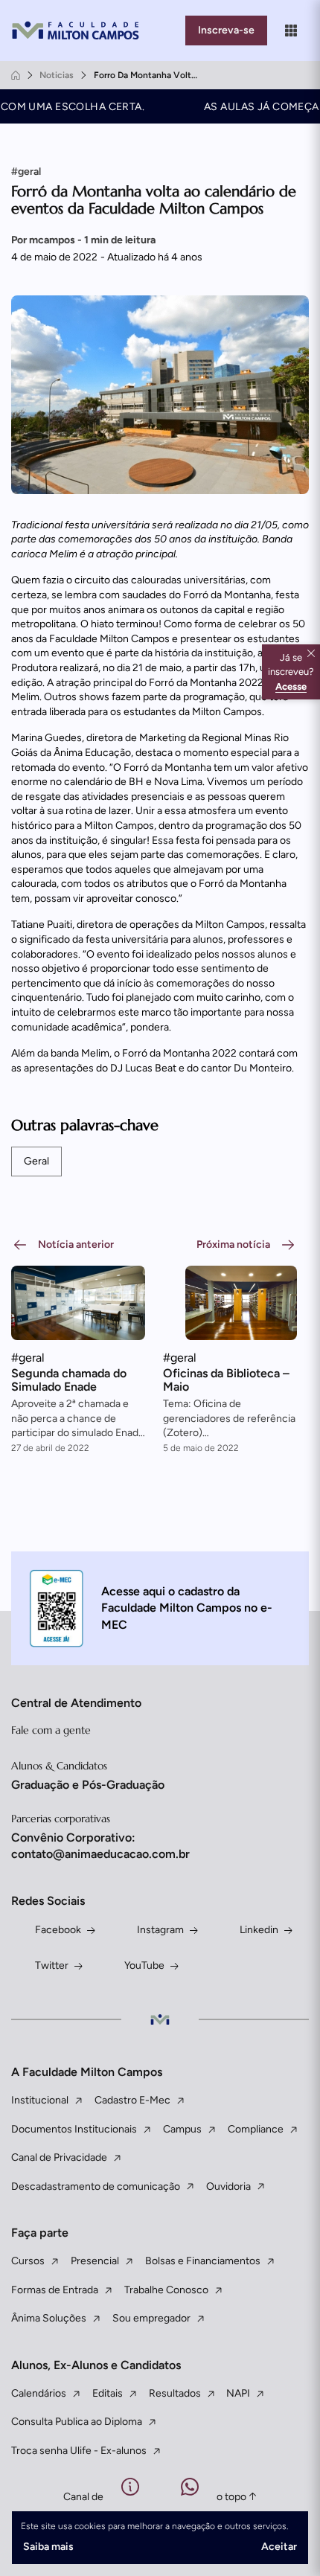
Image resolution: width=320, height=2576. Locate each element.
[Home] (16, 75)
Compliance (256, 2129)
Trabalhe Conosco (166, 2290)
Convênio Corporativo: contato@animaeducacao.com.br (100, 1846)
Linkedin (259, 1930)
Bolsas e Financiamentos (203, 2261)
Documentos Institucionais (74, 2129)
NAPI (238, 2393)
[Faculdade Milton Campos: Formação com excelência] (78, 31)
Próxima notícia (233, 1244)
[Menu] (291, 31)
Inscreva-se (226, 30)
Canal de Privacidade (59, 2157)
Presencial (95, 2261)
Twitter (52, 1965)
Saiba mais (48, 2547)
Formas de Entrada (55, 2290)
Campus (182, 2129)
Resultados (175, 2393)
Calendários (39, 2393)
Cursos (28, 2261)
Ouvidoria (228, 2186)
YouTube (144, 1965)
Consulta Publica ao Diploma (77, 2422)
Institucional (40, 2100)
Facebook (58, 1930)
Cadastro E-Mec (132, 2100)
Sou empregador (151, 2318)
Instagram (160, 1930)
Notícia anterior (76, 1244)
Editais (108, 2393)
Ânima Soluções (49, 2318)
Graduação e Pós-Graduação (88, 1785)
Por (83, 240)
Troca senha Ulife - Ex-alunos (79, 2451)
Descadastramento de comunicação (96, 2186)
